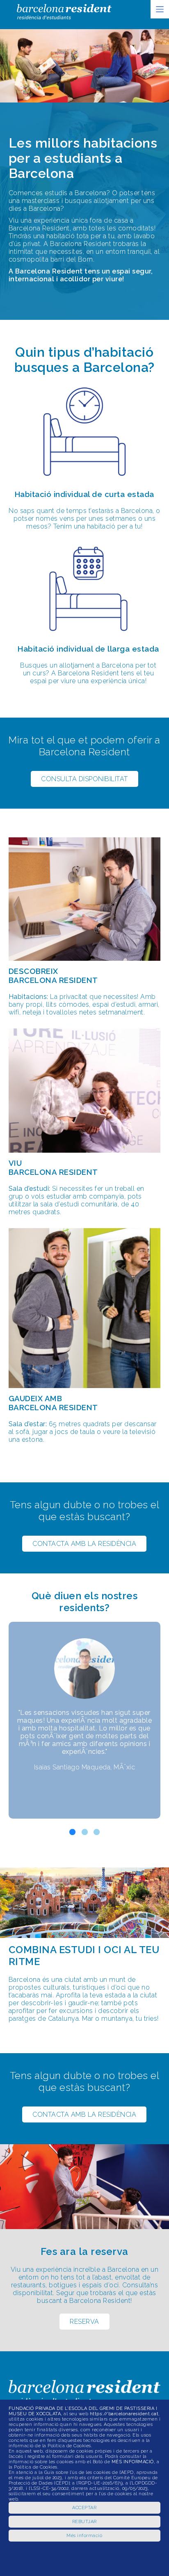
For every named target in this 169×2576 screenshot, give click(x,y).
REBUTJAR (84, 2522)
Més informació (84, 2536)
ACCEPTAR (84, 2508)
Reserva (84, 2322)
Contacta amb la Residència (84, 1544)
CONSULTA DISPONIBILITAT (84, 779)
